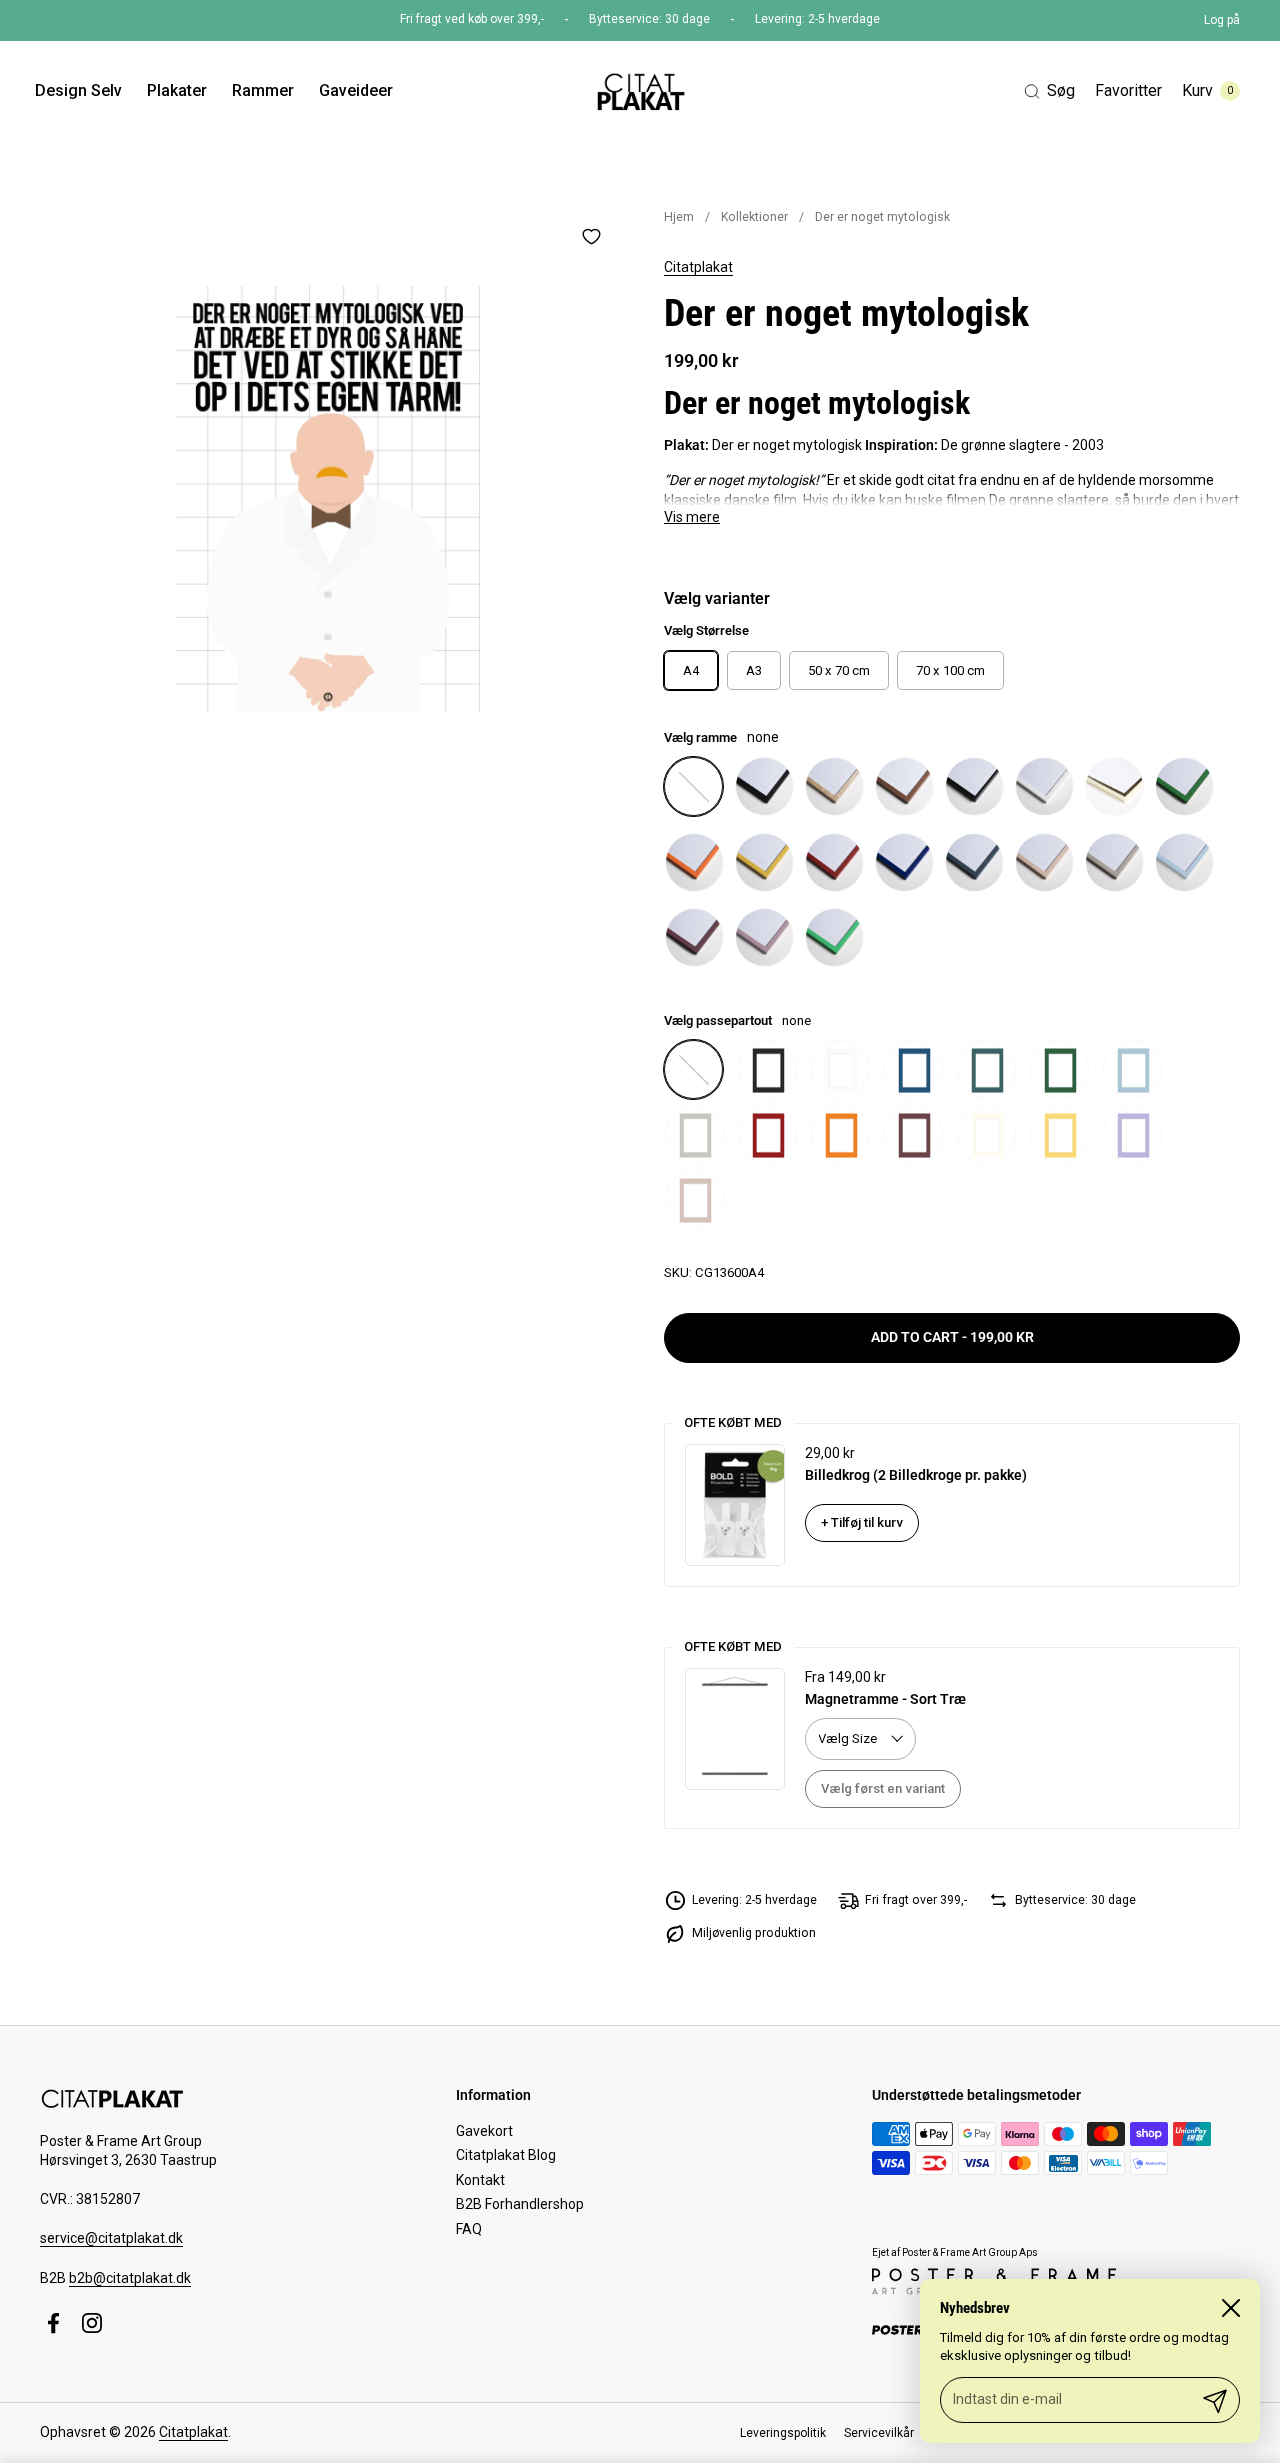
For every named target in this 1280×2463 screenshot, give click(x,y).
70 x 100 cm (950, 670)
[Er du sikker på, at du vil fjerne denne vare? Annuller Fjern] (328, 499)
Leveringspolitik (783, 2433)
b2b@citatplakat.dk (130, 2278)
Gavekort (484, 2131)
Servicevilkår (879, 2433)
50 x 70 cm (839, 670)
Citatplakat (698, 267)
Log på (1222, 20)
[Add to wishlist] (591, 236)
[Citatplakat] (639, 91)
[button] (1049, 91)
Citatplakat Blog (506, 2155)
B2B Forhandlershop (520, 2204)
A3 (754, 670)
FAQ (469, 2229)
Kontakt (480, 2180)
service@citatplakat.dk (111, 2238)
